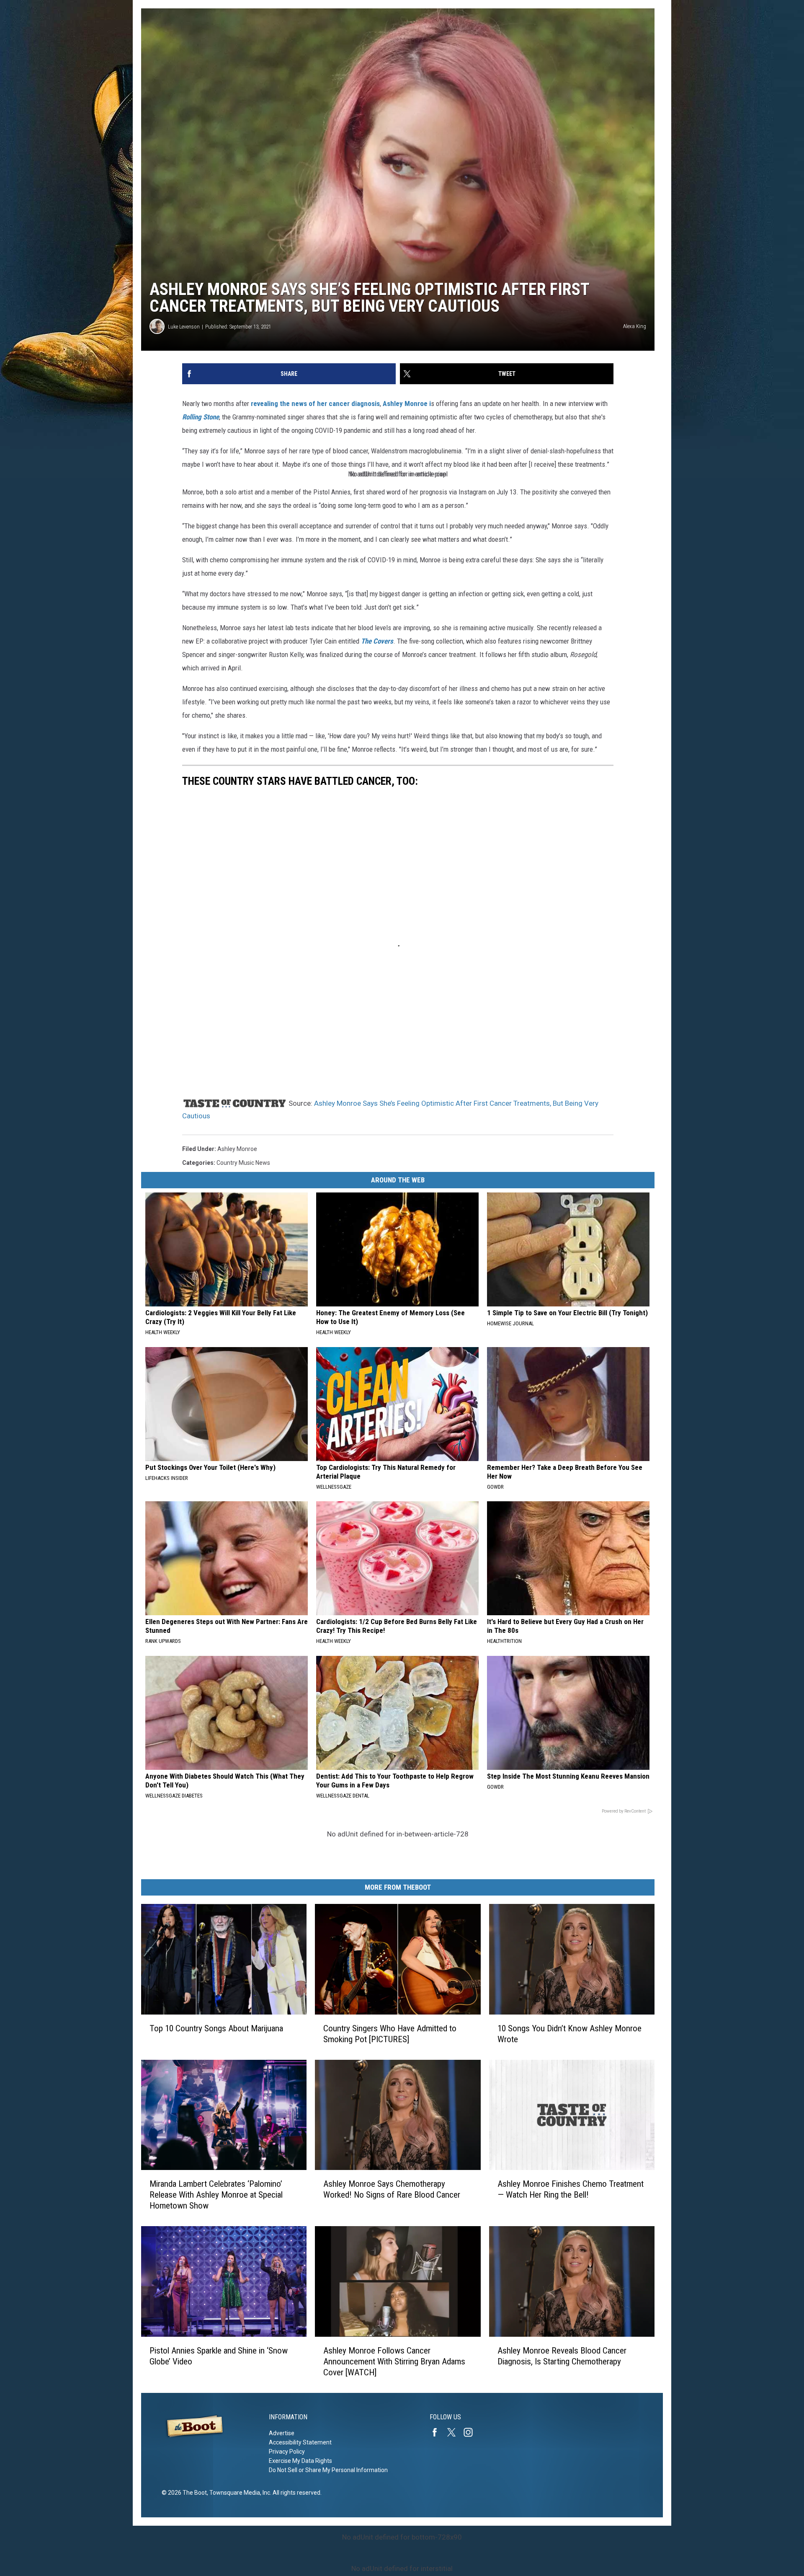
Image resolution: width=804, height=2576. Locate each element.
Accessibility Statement (300, 2442)
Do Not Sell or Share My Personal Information (328, 2470)
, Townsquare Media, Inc (238, 2493)
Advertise (282, 2433)
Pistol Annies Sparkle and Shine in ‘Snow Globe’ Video (219, 2356)
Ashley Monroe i (407, 403)
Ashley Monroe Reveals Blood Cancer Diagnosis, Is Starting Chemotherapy (562, 2356)
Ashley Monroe (237, 1149)
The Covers (377, 641)
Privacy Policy (287, 2452)
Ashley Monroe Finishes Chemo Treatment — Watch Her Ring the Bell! (571, 2189)
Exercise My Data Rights (300, 2461)
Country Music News (243, 1163)
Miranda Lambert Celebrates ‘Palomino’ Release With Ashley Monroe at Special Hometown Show (216, 2195)
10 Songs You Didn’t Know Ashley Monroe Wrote (569, 2034)
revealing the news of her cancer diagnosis (315, 403)
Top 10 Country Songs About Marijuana (216, 2028)
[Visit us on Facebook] (438, 2432)
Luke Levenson (184, 327)
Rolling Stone (201, 417)
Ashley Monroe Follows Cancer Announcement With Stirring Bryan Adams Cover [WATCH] (394, 2361)
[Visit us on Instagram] (472, 2432)
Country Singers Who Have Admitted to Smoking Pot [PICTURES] (390, 2034)
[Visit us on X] (455, 2432)
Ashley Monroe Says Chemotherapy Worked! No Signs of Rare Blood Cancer (392, 2189)
